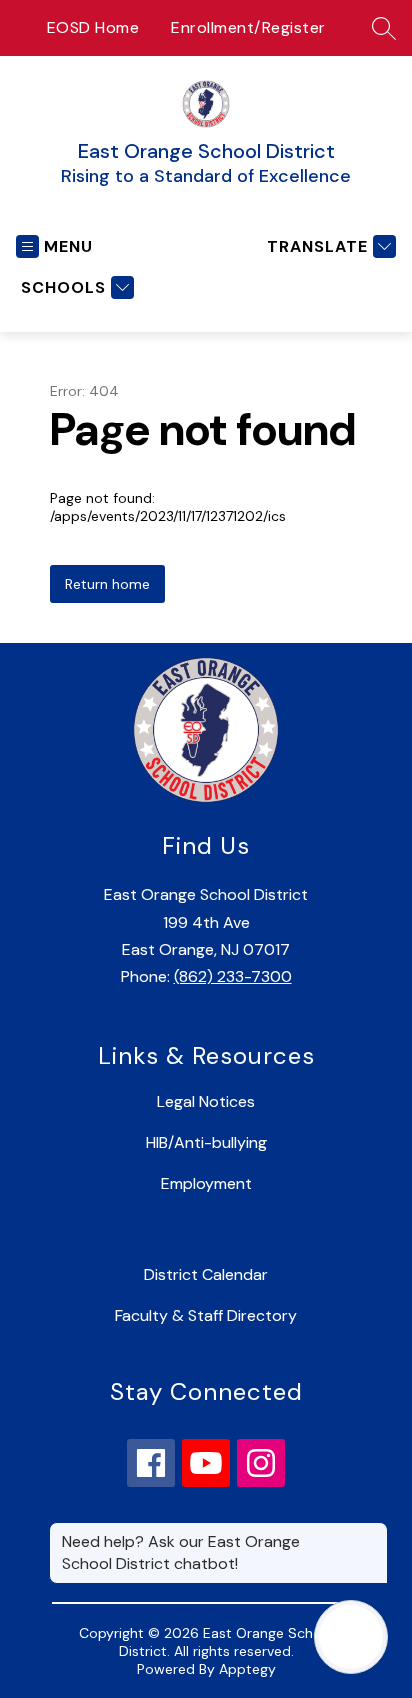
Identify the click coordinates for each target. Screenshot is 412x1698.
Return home (107, 584)
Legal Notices (206, 1101)
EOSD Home (93, 27)
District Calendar (206, 1274)
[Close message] (372, 1532)
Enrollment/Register (248, 27)
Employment (206, 1183)
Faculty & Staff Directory (206, 1315)
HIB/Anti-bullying (206, 1142)
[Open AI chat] (351, 1637)
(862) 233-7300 (233, 976)
